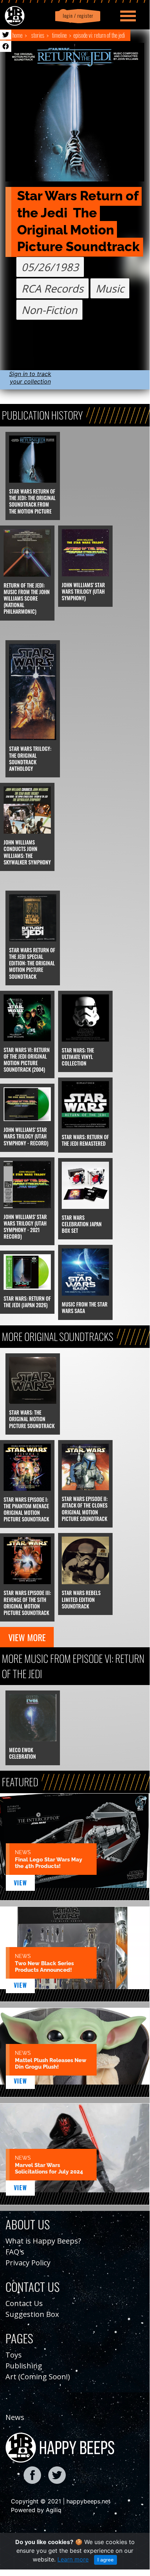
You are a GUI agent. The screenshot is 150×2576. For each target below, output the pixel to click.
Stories (38, 35)
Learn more (73, 2559)
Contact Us (24, 2303)
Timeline (59, 35)
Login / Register (77, 16)
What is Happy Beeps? (43, 2241)
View (21, 1883)
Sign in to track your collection (30, 378)
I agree (106, 2560)
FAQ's (15, 2252)
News (15, 2417)
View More (27, 1637)
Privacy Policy (28, 2263)
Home (17, 35)
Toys (14, 2355)
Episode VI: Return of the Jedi (99, 35)
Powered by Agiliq (36, 2510)
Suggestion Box (32, 2314)
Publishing (24, 2366)
